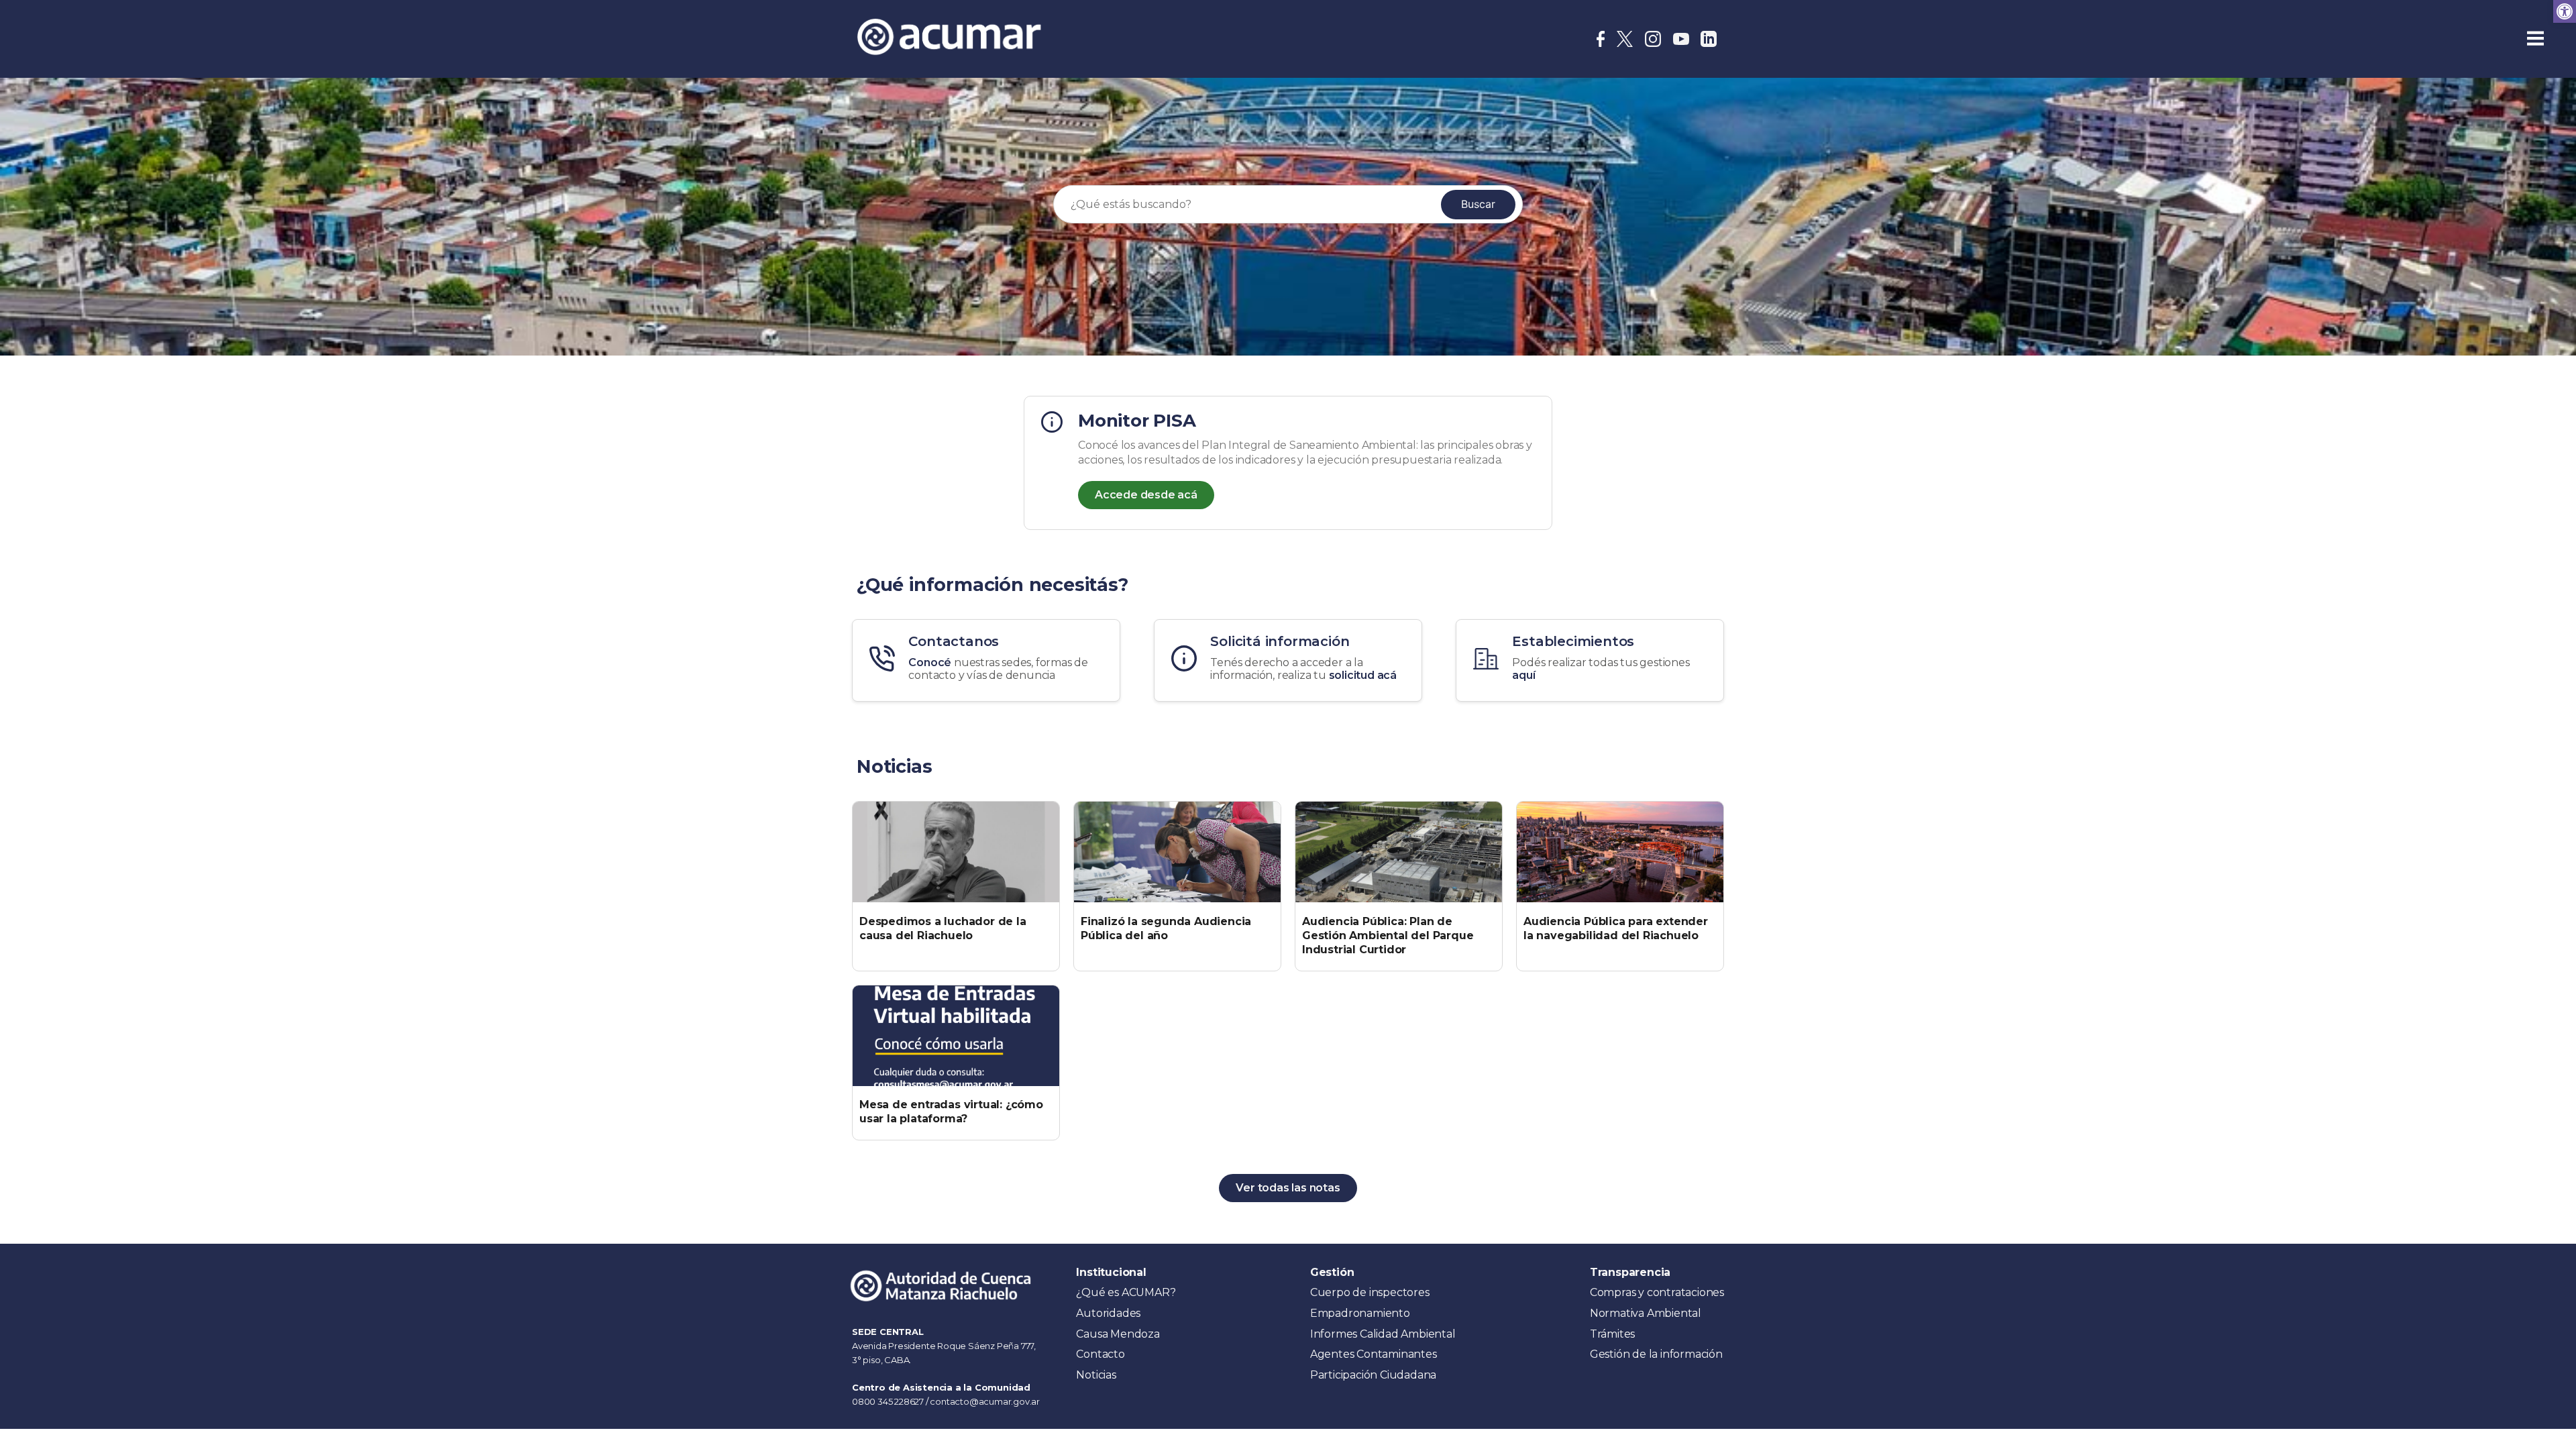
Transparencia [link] (1630, 1272)
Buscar (1478, 204)
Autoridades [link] (1108, 1313)
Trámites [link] (1612, 1334)
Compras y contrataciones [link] (1657, 1292)
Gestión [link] (1332, 1272)
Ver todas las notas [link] (1288, 1188)
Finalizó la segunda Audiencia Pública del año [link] (1166, 928)
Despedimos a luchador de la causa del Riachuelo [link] (943, 928)
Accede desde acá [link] (1146, 495)
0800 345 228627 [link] (889, 1401)
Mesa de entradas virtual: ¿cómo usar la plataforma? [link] (951, 1112)
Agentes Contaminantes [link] (1374, 1354)
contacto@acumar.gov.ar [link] (985, 1401)
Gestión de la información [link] (1656, 1354)
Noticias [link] (1096, 1375)
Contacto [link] (1100, 1354)
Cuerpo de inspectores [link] (1370, 1292)
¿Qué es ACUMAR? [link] (1126, 1292)
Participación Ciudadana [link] (1373, 1375)
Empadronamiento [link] (1360, 1313)
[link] (2565, 11)
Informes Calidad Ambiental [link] (1383, 1334)
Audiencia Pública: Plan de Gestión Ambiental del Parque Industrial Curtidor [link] (1388, 935)
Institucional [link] (1111, 1272)
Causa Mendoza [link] (1118, 1334)
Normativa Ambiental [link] (1646, 1313)
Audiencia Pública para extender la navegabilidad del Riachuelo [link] (1616, 928)
